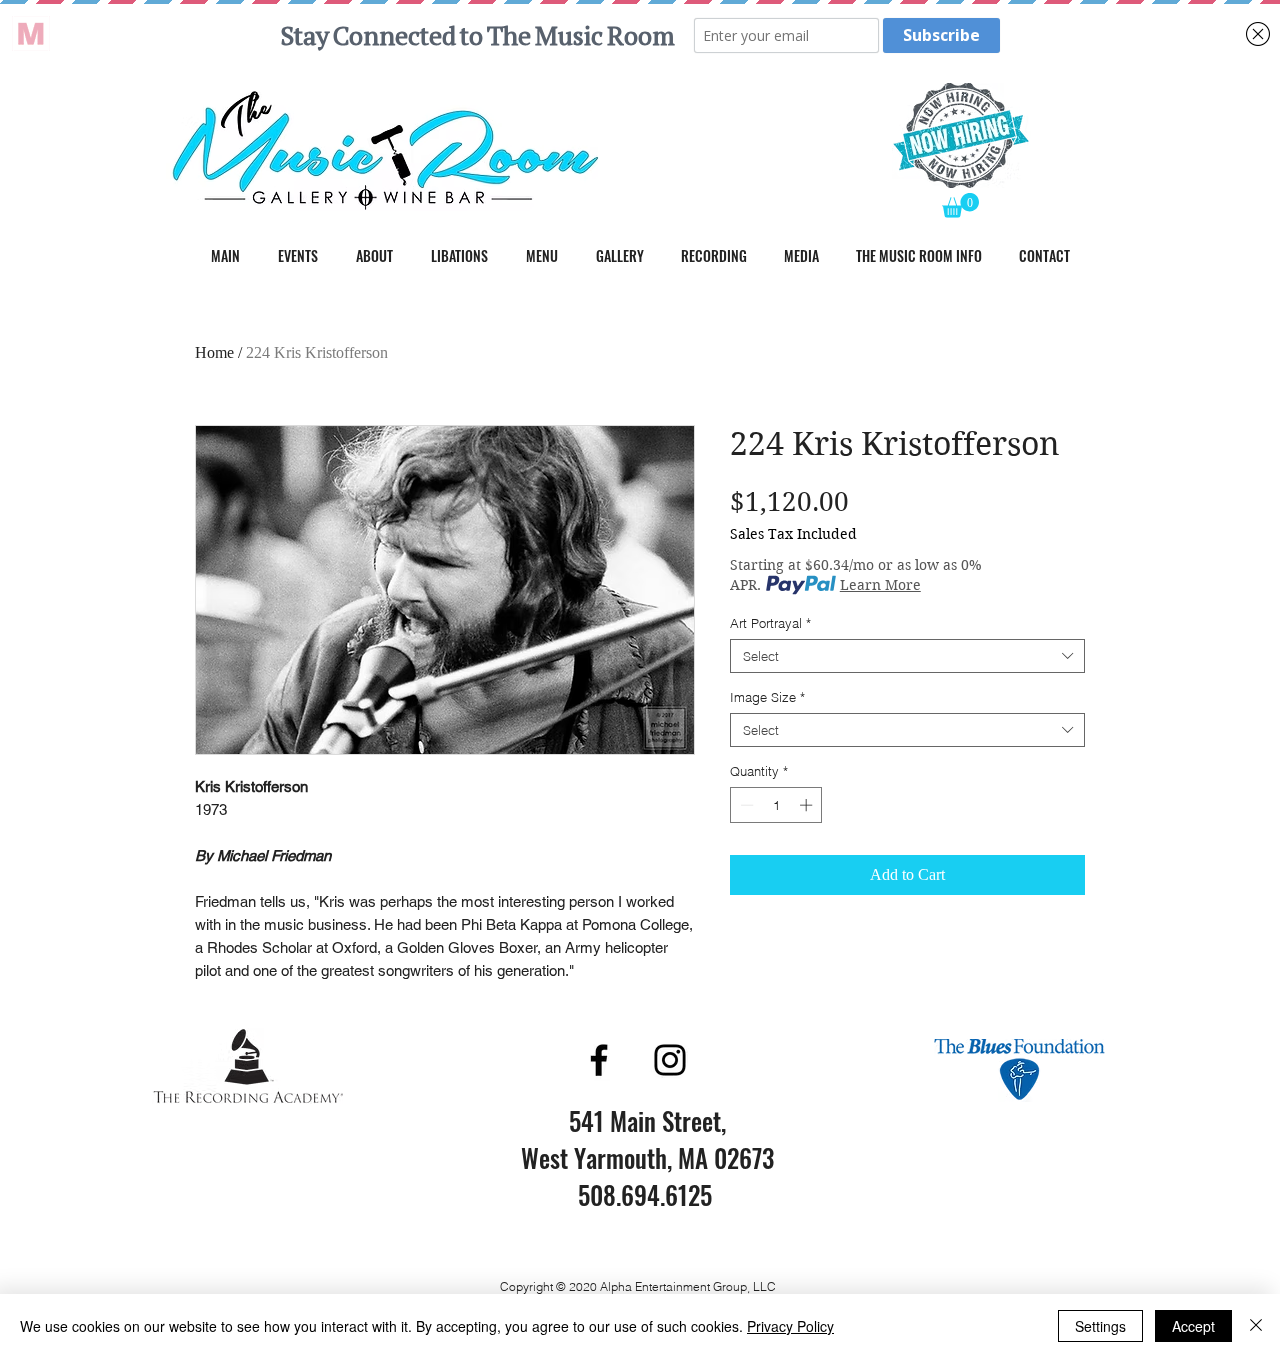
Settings (1100, 1326)
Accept (1193, 1326)
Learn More (880, 585)
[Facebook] (599, 1060)
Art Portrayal (770, 623)
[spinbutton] (776, 805)
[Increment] (808, 805)
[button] (960, 205)
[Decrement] (745, 805)
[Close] (1256, 1326)
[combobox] (907, 656)
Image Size (767, 697)
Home (214, 352)
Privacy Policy (790, 1326)
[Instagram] (670, 1060)
